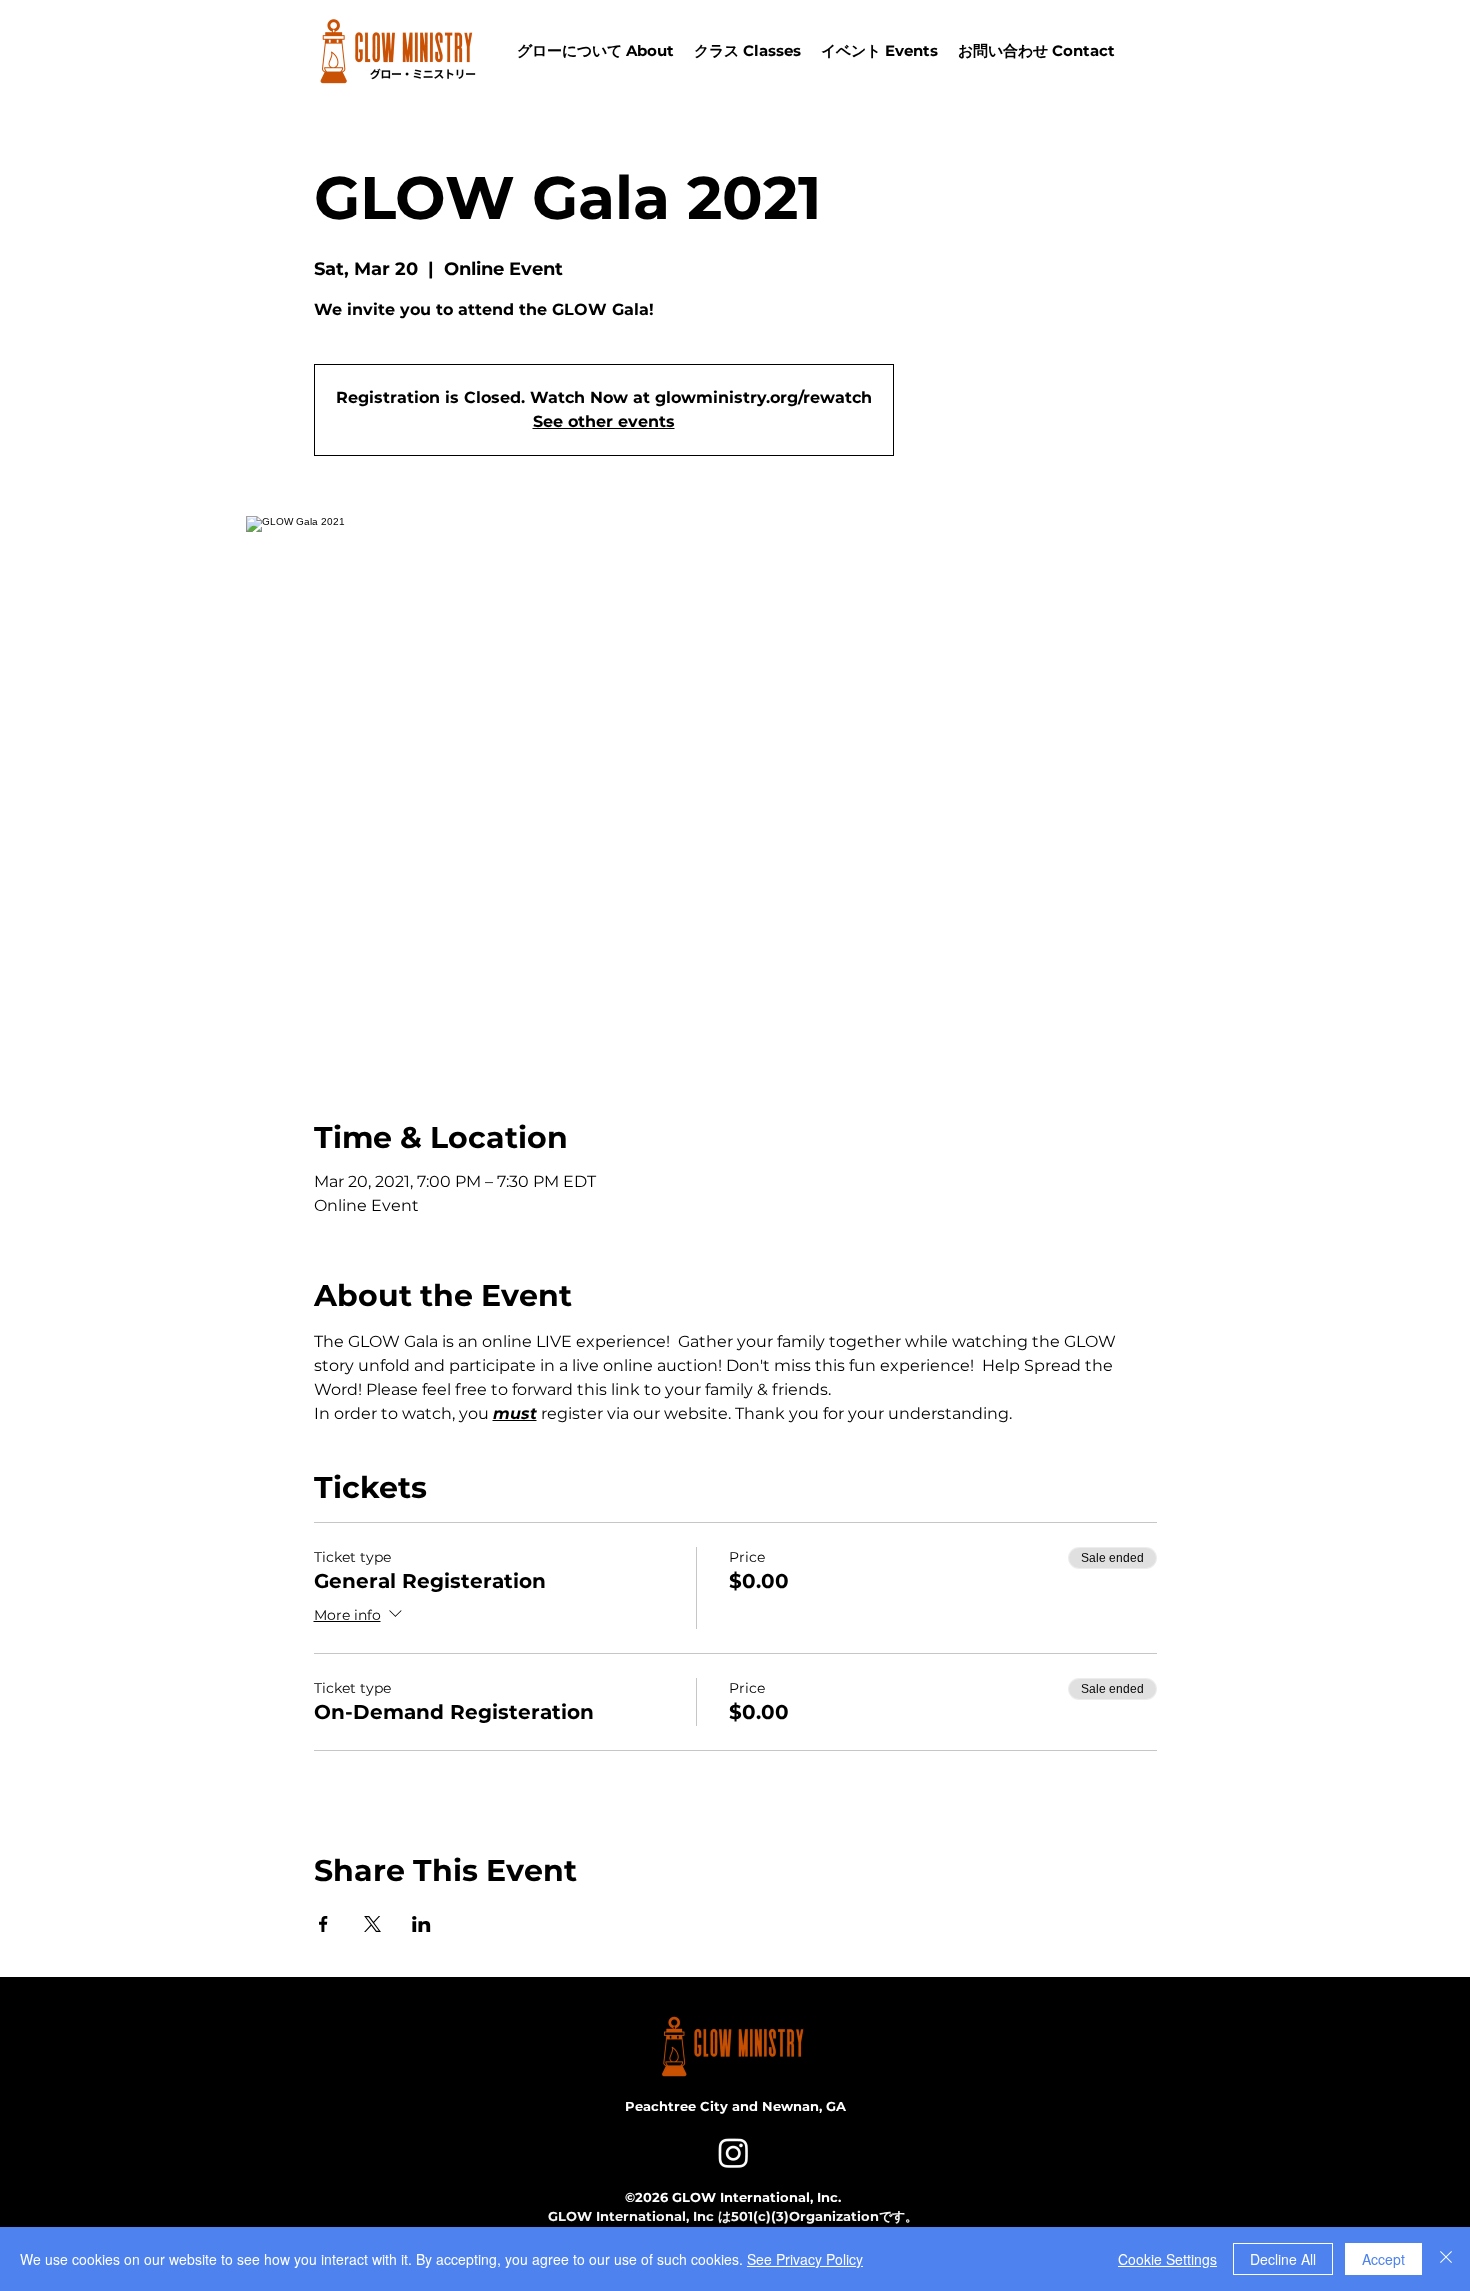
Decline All (1283, 2259)
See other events (604, 421)
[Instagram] (733, 2152)
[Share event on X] (372, 1924)
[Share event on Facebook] (323, 1924)
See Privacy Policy (805, 2259)
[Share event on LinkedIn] (421, 1924)
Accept (1383, 2259)
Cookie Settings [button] (1167, 2259)
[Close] (1446, 2259)
